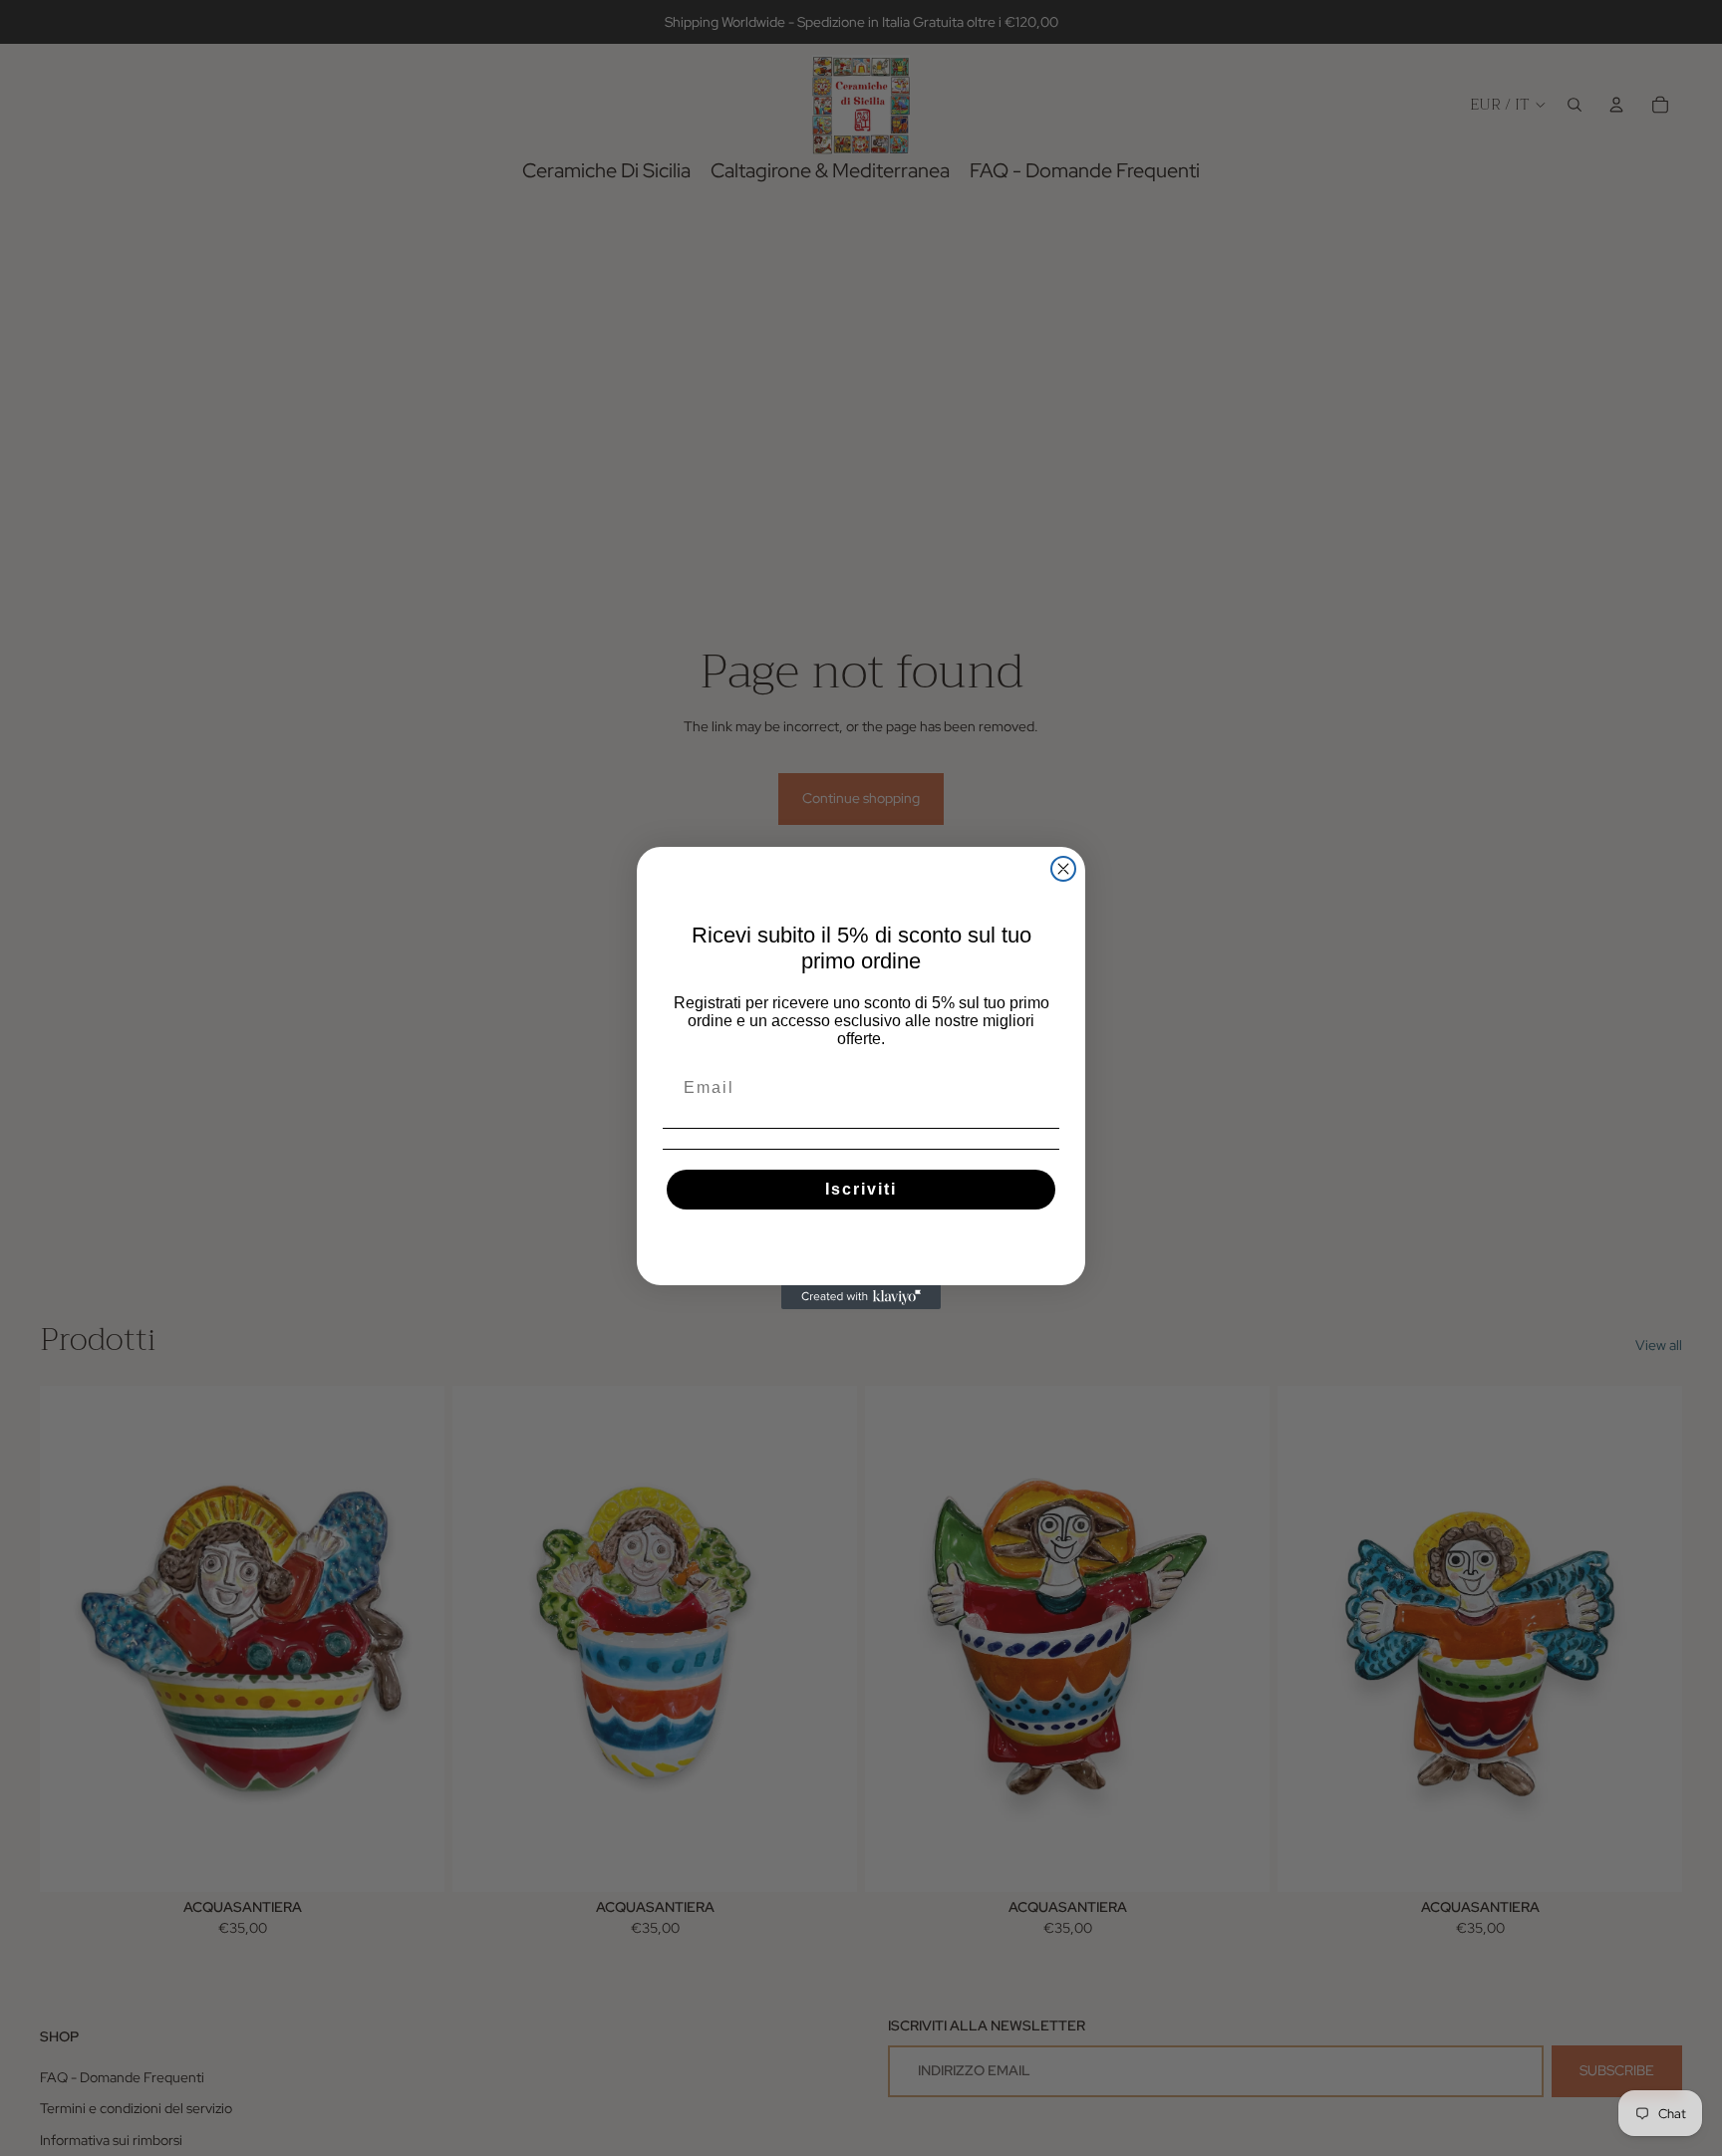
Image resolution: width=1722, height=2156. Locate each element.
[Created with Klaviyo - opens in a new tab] (861, 1297)
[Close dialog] (1063, 869)
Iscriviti (861, 1189)
